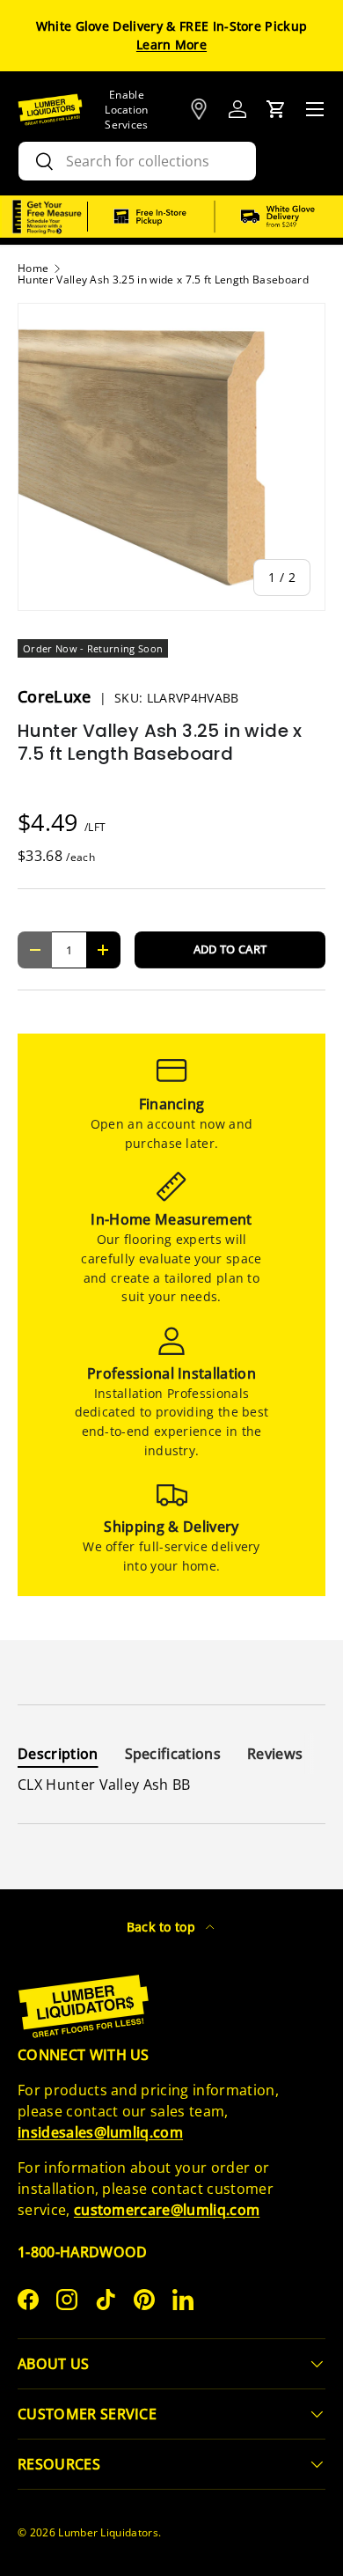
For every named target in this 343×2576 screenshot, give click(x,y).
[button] (276, 109)
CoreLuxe (57, 696)
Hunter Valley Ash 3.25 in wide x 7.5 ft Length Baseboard (163, 280)
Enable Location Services (127, 110)
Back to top (163, 1927)
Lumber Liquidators (108, 2532)
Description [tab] (58, 1754)
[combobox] (137, 161)
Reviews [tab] (275, 1754)
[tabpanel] (171, 1785)
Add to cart (230, 949)
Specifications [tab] (173, 1754)
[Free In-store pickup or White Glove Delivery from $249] (215, 217)
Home (33, 269)
